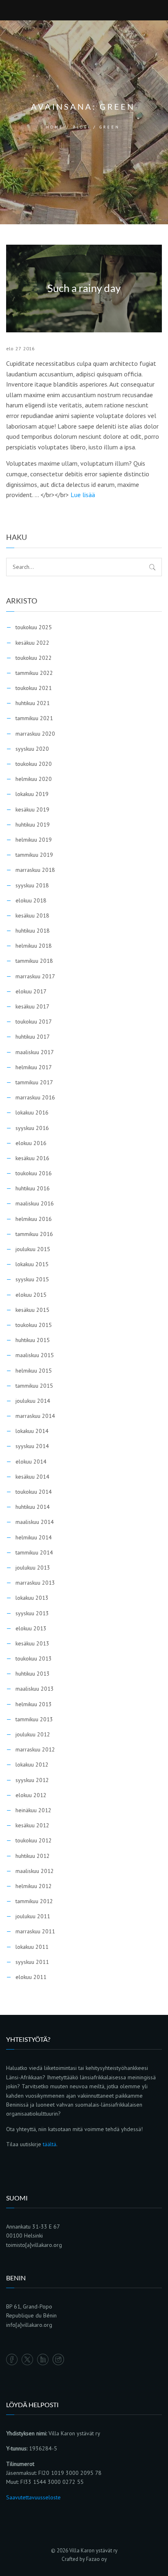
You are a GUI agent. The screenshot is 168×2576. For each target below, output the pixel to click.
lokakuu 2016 (32, 1112)
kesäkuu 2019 (32, 809)
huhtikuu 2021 (33, 703)
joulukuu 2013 (33, 1568)
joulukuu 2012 (33, 1734)
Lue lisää (83, 495)
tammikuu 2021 (34, 718)
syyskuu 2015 (32, 1279)
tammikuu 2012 (34, 1901)
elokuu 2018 (31, 900)
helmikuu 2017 (34, 1067)
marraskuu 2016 (35, 1097)
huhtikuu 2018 (33, 931)
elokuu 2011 (31, 1977)
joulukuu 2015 (33, 1249)
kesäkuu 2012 (32, 1825)
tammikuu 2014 (34, 1552)
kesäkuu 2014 (32, 1477)
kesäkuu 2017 (32, 1006)
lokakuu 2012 (32, 1765)
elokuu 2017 (31, 991)
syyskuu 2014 (32, 1446)
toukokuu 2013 (34, 1658)
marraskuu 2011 (35, 1931)
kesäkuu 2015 (32, 1310)
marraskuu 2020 (35, 734)
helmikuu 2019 (34, 840)
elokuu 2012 (31, 1795)
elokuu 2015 (31, 1295)
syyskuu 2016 (32, 1128)
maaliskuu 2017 (35, 1052)
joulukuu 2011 (33, 1916)
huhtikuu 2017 (33, 1037)
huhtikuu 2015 (33, 1340)
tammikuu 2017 (34, 1082)
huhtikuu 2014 (33, 1507)
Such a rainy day (84, 289)
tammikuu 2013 (34, 1719)
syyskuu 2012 (32, 1780)
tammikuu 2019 (34, 855)
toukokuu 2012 (34, 1840)
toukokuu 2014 (34, 1492)
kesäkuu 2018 (32, 915)
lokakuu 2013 (32, 1598)
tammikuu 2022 (34, 673)
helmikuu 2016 (34, 1219)
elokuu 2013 (31, 1628)
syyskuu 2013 (32, 1613)
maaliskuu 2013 (35, 1689)
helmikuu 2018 (34, 946)
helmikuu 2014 (34, 1537)
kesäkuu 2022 (32, 643)
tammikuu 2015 (34, 1386)
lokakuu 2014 (32, 1431)
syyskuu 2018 (32, 885)
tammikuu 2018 (34, 961)
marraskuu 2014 (35, 1416)
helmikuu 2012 (34, 1886)
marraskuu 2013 (35, 1583)
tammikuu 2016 (34, 1234)
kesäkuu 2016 (32, 1158)
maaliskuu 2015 (35, 1355)
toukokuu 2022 (34, 658)
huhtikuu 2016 (33, 1188)
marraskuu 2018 (35, 870)
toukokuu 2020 (34, 764)
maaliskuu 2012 (35, 1871)
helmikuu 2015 (34, 1371)
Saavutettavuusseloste (33, 2497)
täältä (50, 2144)
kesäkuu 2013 (32, 1643)
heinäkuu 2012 (33, 1810)
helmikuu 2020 (34, 779)
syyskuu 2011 (32, 1962)
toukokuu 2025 (34, 627)
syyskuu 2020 (32, 749)
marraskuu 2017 (35, 976)
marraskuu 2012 (35, 1749)
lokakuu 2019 (32, 794)
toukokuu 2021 (34, 688)
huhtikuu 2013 (33, 1674)
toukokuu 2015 (34, 1325)
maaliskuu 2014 (35, 1522)
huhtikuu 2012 (33, 1856)
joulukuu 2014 (33, 1401)
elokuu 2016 (31, 1143)
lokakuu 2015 (32, 1264)
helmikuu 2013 (34, 1704)
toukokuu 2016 (34, 1173)
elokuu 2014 (31, 1462)
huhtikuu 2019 (33, 825)
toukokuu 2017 (34, 1022)
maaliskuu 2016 (35, 1203)
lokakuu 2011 (32, 1947)
